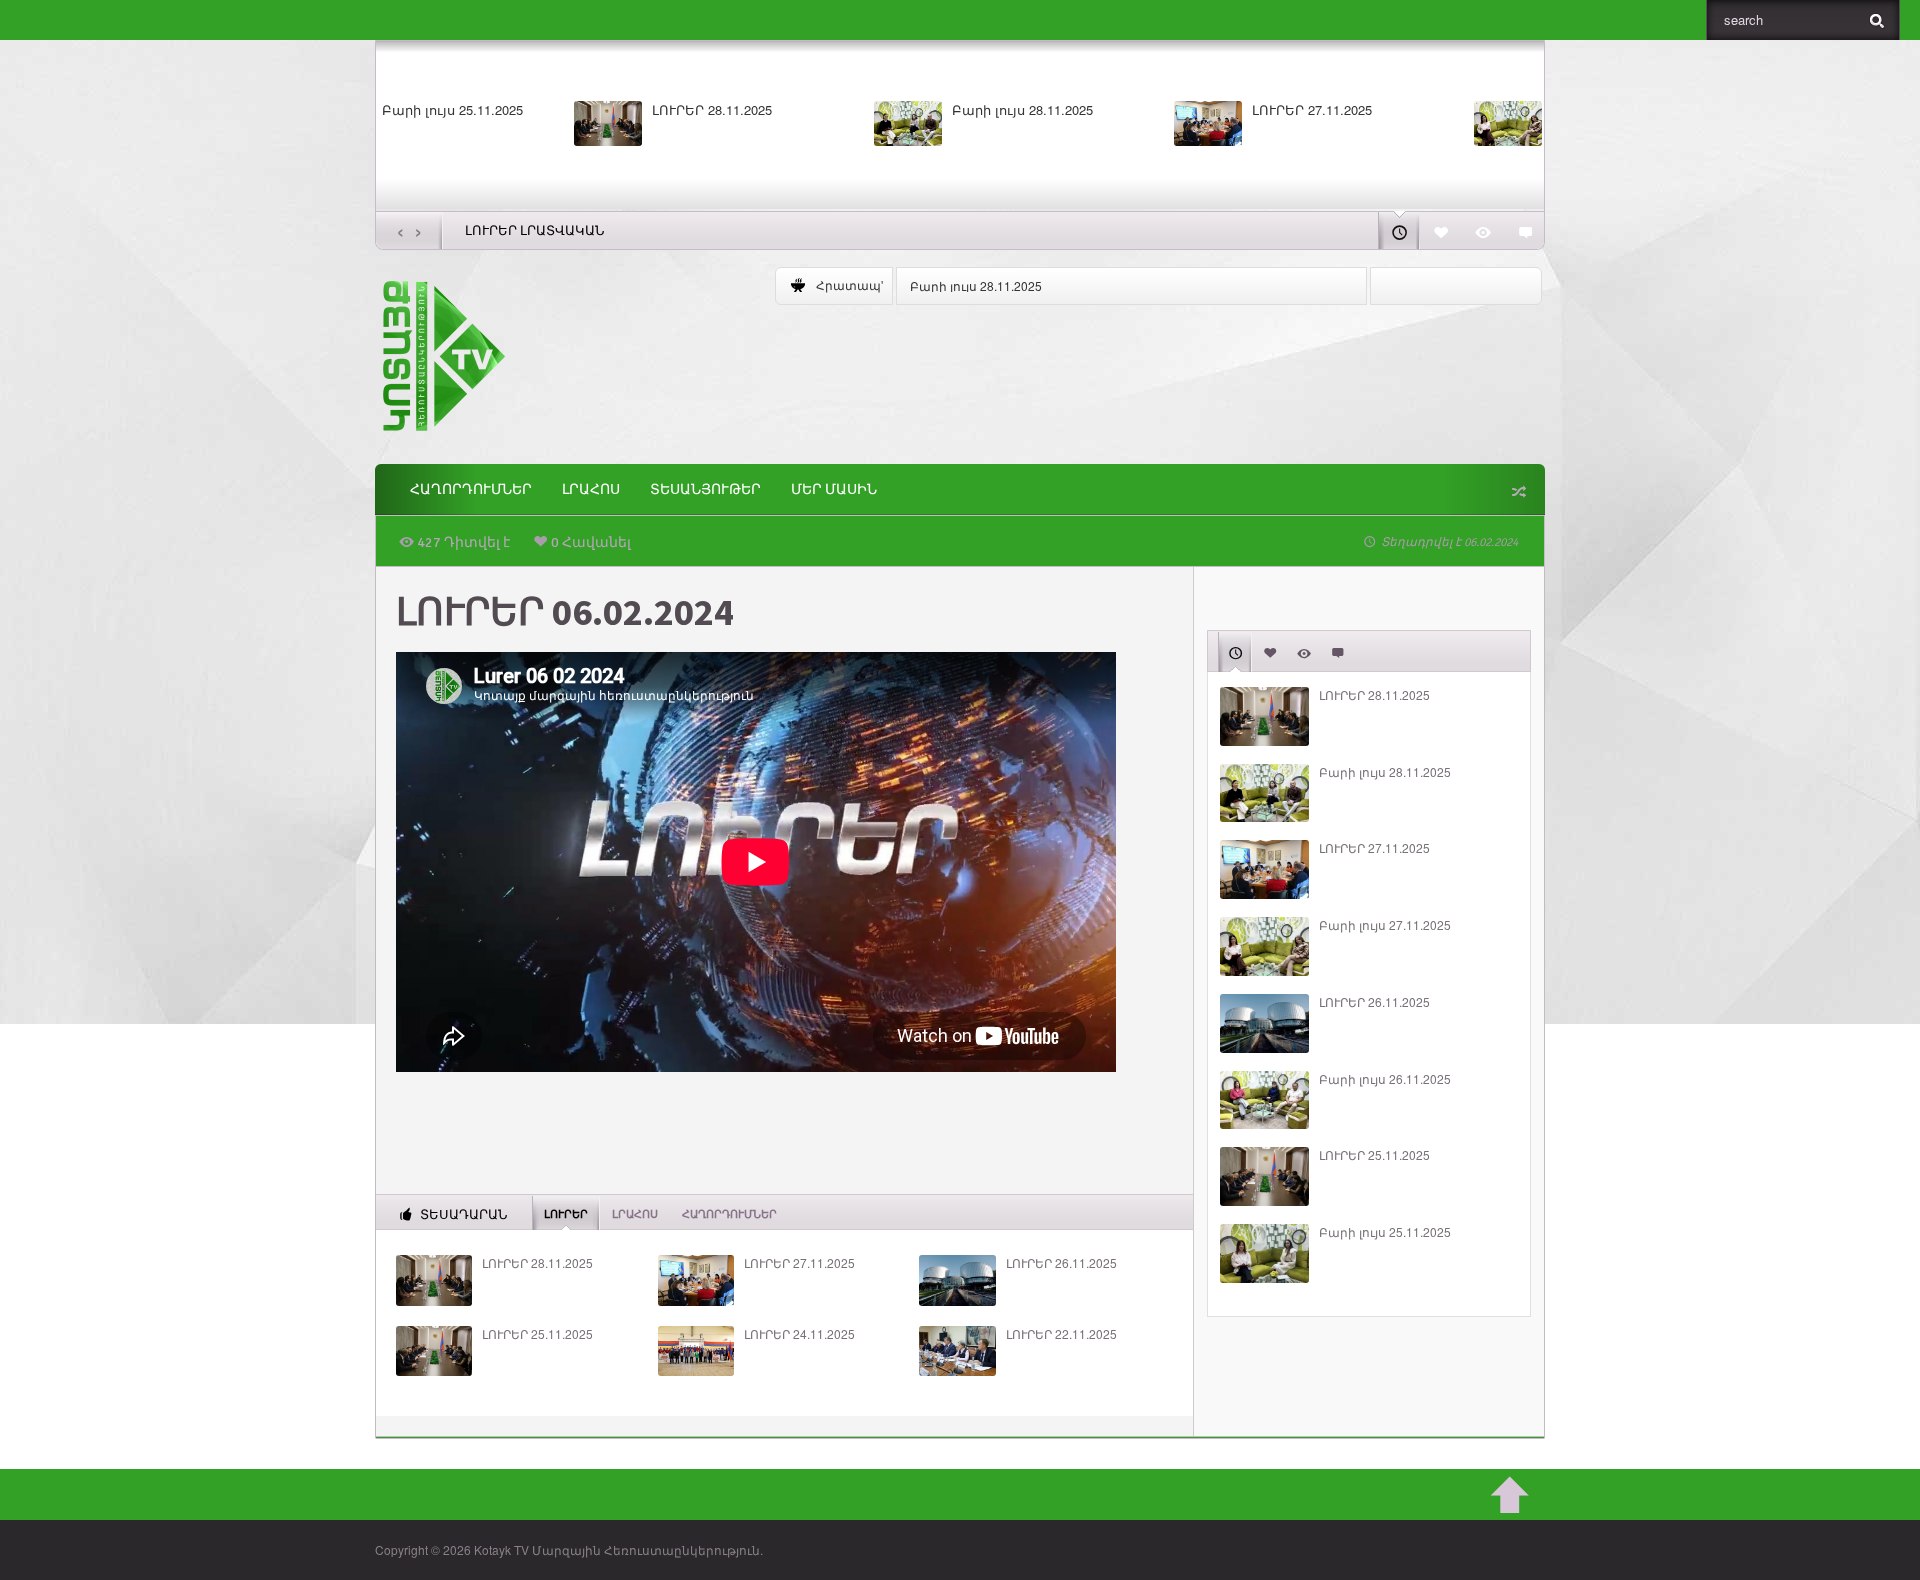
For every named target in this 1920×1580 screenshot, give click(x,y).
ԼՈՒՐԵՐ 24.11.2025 (799, 1334)
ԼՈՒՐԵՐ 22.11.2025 (1061, 1334)
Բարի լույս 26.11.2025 (1385, 1079)
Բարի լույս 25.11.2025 (1385, 1232)
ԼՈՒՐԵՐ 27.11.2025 (1125, 110)
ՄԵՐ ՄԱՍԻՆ (834, 489)
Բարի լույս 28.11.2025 (835, 110)
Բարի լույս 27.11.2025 (1435, 110)
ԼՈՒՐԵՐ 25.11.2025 (537, 1334)
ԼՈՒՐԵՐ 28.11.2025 (525, 110)
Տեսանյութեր (705, 489)
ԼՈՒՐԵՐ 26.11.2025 (1061, 1263)
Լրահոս (591, 489)
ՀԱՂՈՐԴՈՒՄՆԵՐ (471, 489)
